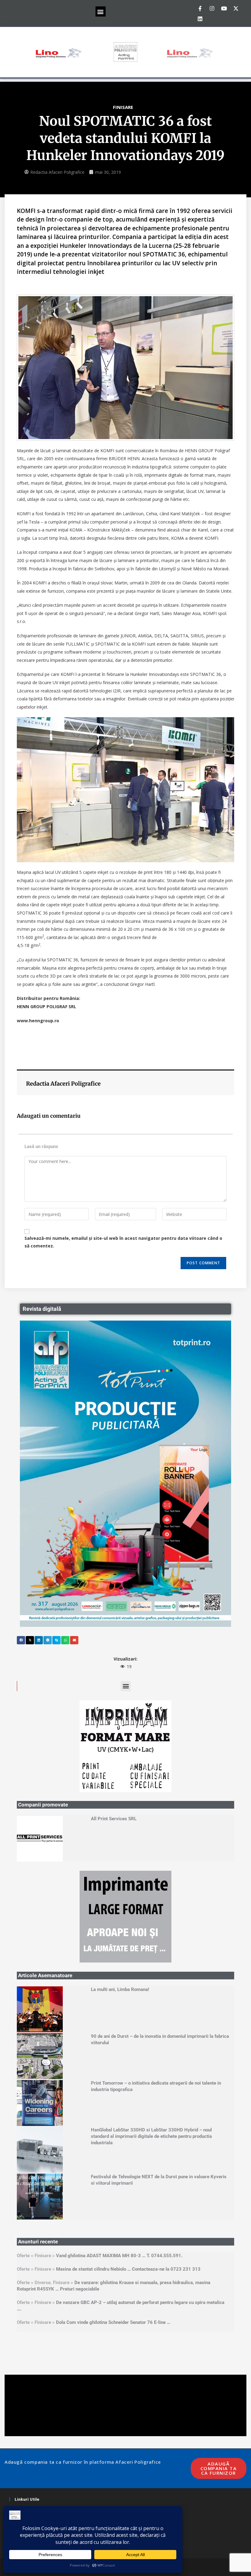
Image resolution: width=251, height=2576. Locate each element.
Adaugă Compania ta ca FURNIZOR (219, 2285)
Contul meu (26, 2334)
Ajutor (21, 2343)
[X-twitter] (236, 8)
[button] (101, 11)
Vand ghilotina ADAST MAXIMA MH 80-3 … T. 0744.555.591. (119, 2072)
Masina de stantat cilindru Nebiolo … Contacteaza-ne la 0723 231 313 (128, 2086)
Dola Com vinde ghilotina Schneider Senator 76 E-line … (113, 2139)
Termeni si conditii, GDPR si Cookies (48, 2325)
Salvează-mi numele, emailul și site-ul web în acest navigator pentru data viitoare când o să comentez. (123, 1242)
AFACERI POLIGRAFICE (133, 2381)
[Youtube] (224, 8)
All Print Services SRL (114, 1727)
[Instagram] (212, 8)
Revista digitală (42, 1309)
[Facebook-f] (200, 8)
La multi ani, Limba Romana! (120, 1806)
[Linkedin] (200, 19)
